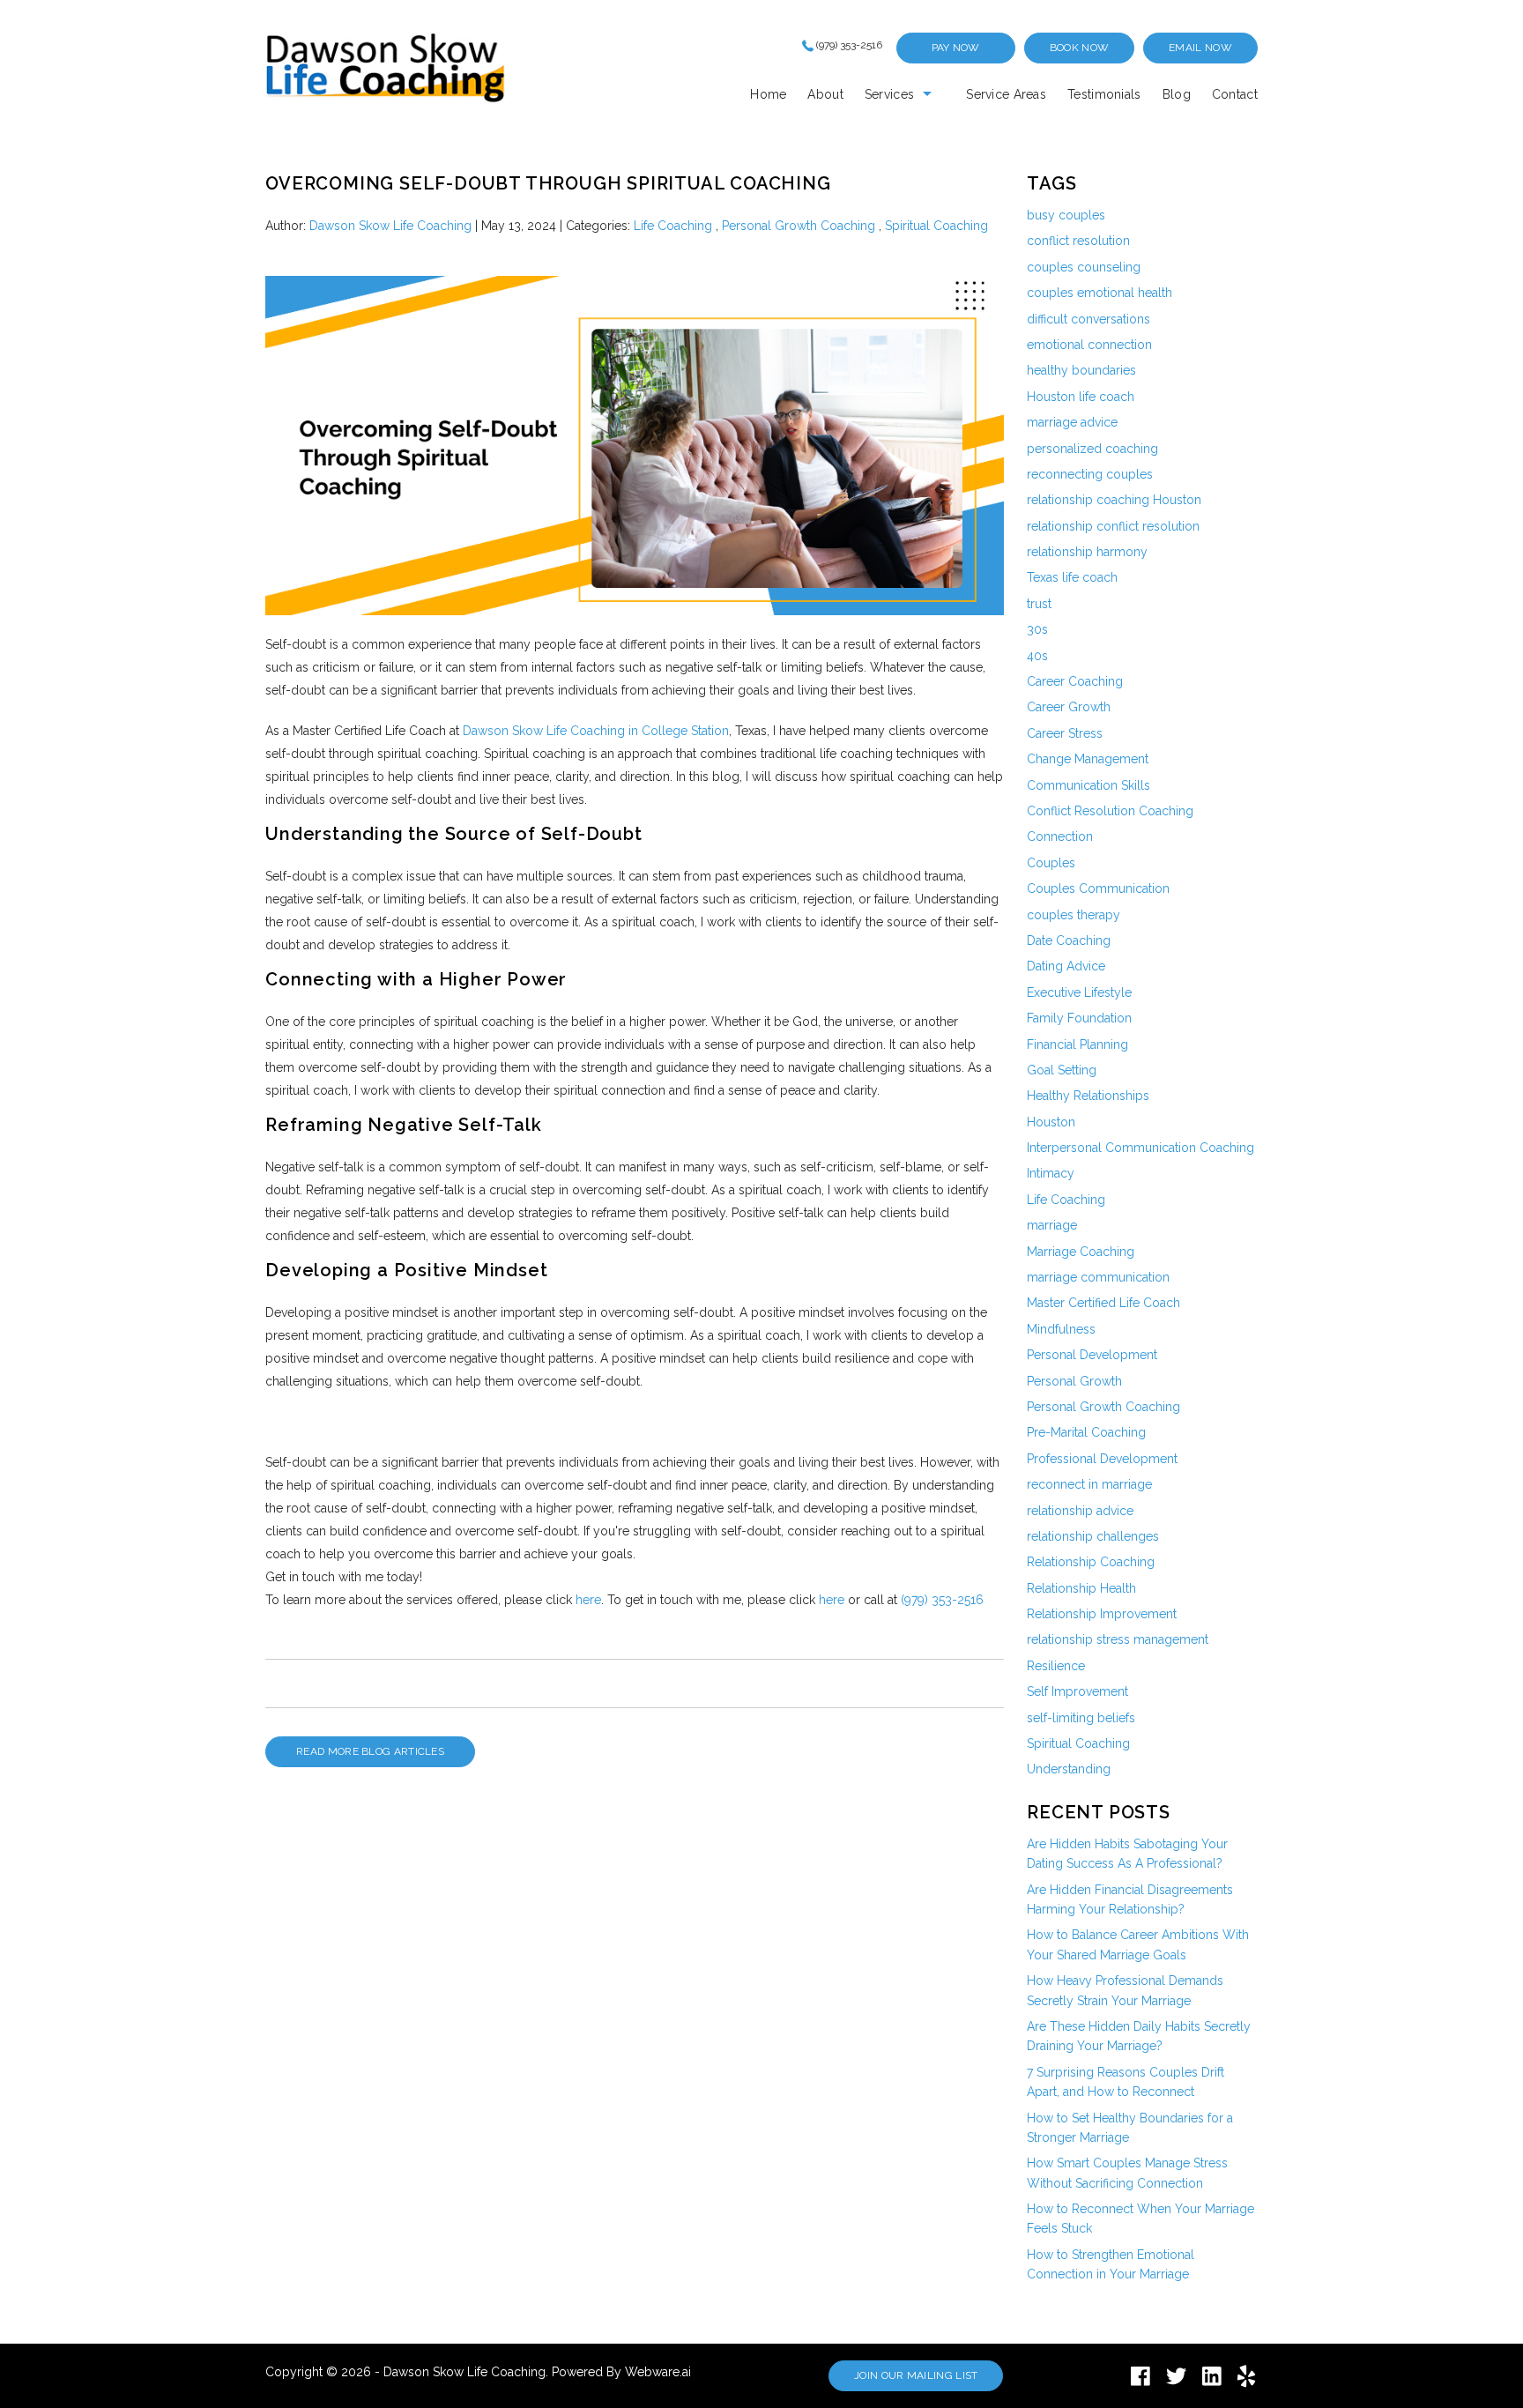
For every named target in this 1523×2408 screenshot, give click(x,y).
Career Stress (1065, 733)
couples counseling (1084, 267)
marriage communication (1098, 1277)
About (825, 94)
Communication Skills (1088, 785)
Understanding (1069, 1769)
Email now (1200, 48)
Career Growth (1069, 707)
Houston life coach (1081, 397)
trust (1039, 604)
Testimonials (1104, 94)
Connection (1060, 836)
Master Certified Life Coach (1103, 1303)
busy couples (1066, 215)
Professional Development (1102, 1459)
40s (1037, 656)
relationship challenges (1093, 1536)
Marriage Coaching (1081, 1252)
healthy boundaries (1081, 370)
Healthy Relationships (1088, 1096)
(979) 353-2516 (849, 45)
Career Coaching (1075, 681)
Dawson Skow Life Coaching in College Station (596, 731)
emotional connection (1089, 345)
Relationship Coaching (1091, 1562)
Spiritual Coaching (936, 226)
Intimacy (1051, 1173)
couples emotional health (1100, 293)
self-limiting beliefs (1081, 1718)
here (588, 1600)
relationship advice (1080, 1511)
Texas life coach (1072, 577)
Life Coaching (673, 226)
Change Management (1088, 759)
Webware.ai (658, 2372)
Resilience (1056, 1666)
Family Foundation (1079, 1018)
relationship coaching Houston (1114, 500)
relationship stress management (1118, 1639)
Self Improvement (1077, 1691)
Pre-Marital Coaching (1086, 1432)
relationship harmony (1087, 552)
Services (889, 94)
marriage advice (1072, 422)
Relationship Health (1081, 1588)
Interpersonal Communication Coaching (1140, 1148)
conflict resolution (1078, 241)
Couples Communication (1098, 888)
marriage (1052, 1225)
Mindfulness (1061, 1329)
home (768, 94)
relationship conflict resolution (1113, 526)
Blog (1177, 94)
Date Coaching (1069, 940)
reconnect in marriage (1089, 1484)
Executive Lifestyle (1079, 992)
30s (1037, 629)
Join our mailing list (916, 2375)
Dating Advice (1066, 966)
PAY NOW (956, 48)
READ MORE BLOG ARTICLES (370, 1751)
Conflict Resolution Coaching (1110, 811)
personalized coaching (1092, 449)
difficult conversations (1088, 319)
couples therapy (1074, 915)
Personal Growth (1074, 1381)
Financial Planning (1077, 1044)
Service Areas (1006, 94)
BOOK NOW (1079, 48)
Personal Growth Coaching (799, 226)
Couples (1051, 863)
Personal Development (1092, 1355)
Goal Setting (1062, 1070)
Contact (1235, 94)
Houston (1051, 1122)
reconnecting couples (1090, 474)
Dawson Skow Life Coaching (464, 2372)
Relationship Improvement (1102, 1614)
